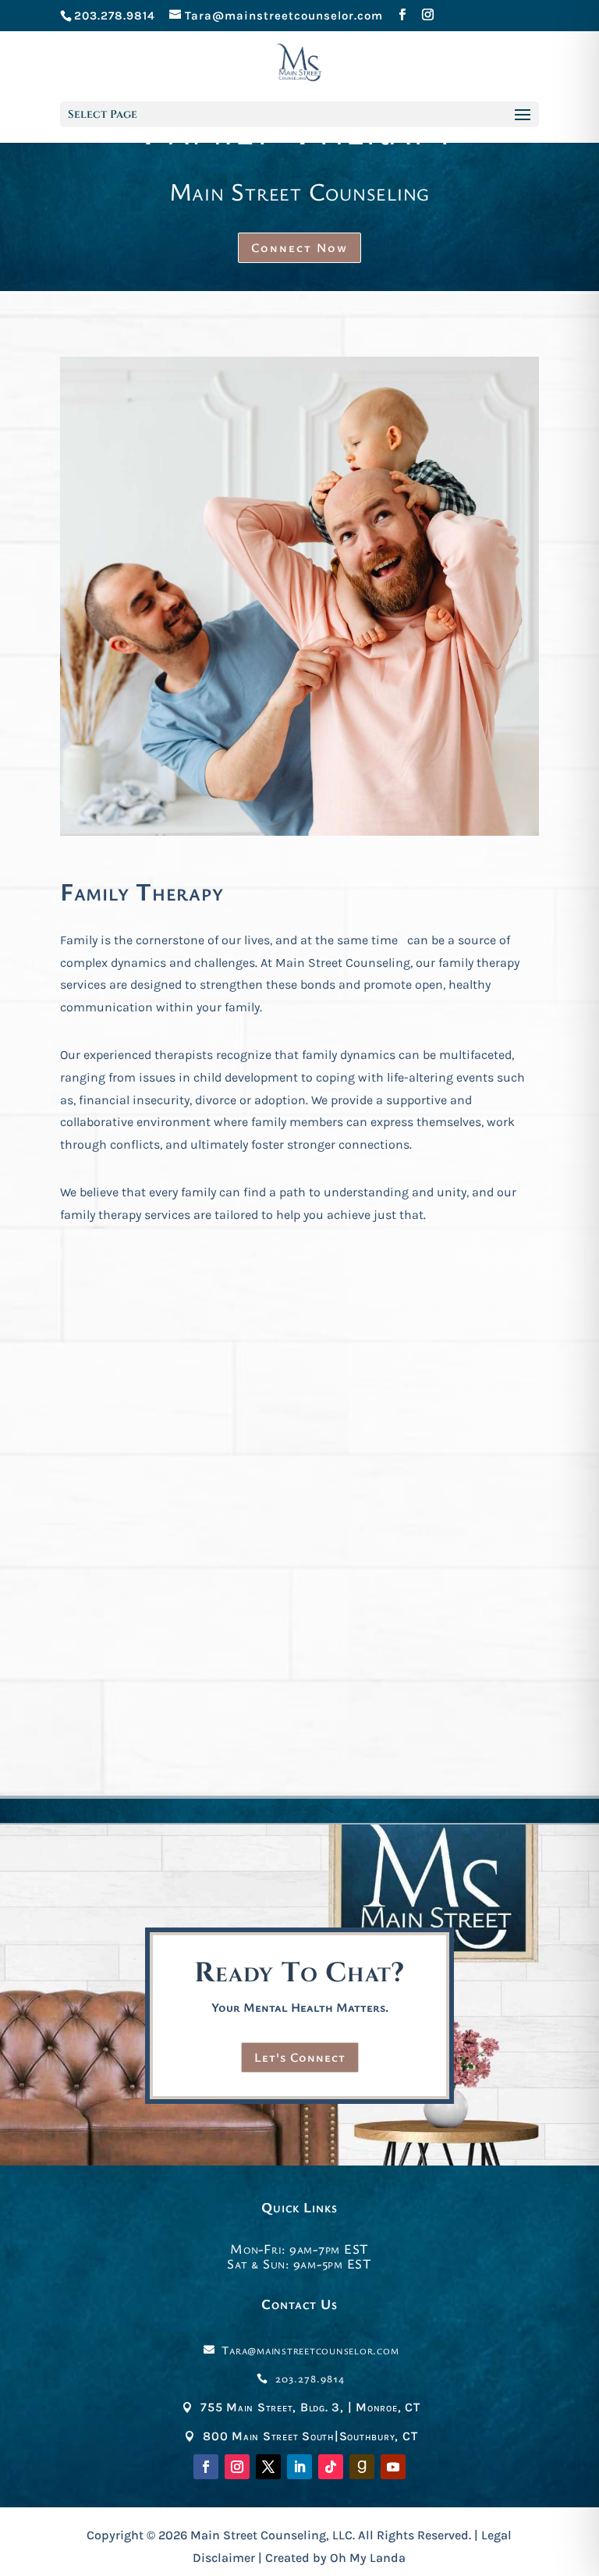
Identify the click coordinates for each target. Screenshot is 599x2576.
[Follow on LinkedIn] (299, 2467)
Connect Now (299, 247)
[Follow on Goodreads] (362, 2467)
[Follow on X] (268, 2467)
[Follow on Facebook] (206, 2467)
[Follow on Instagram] (237, 2467)
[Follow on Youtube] (393, 2467)
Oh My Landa (368, 2558)
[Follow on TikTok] (331, 2467)
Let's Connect (300, 2057)
